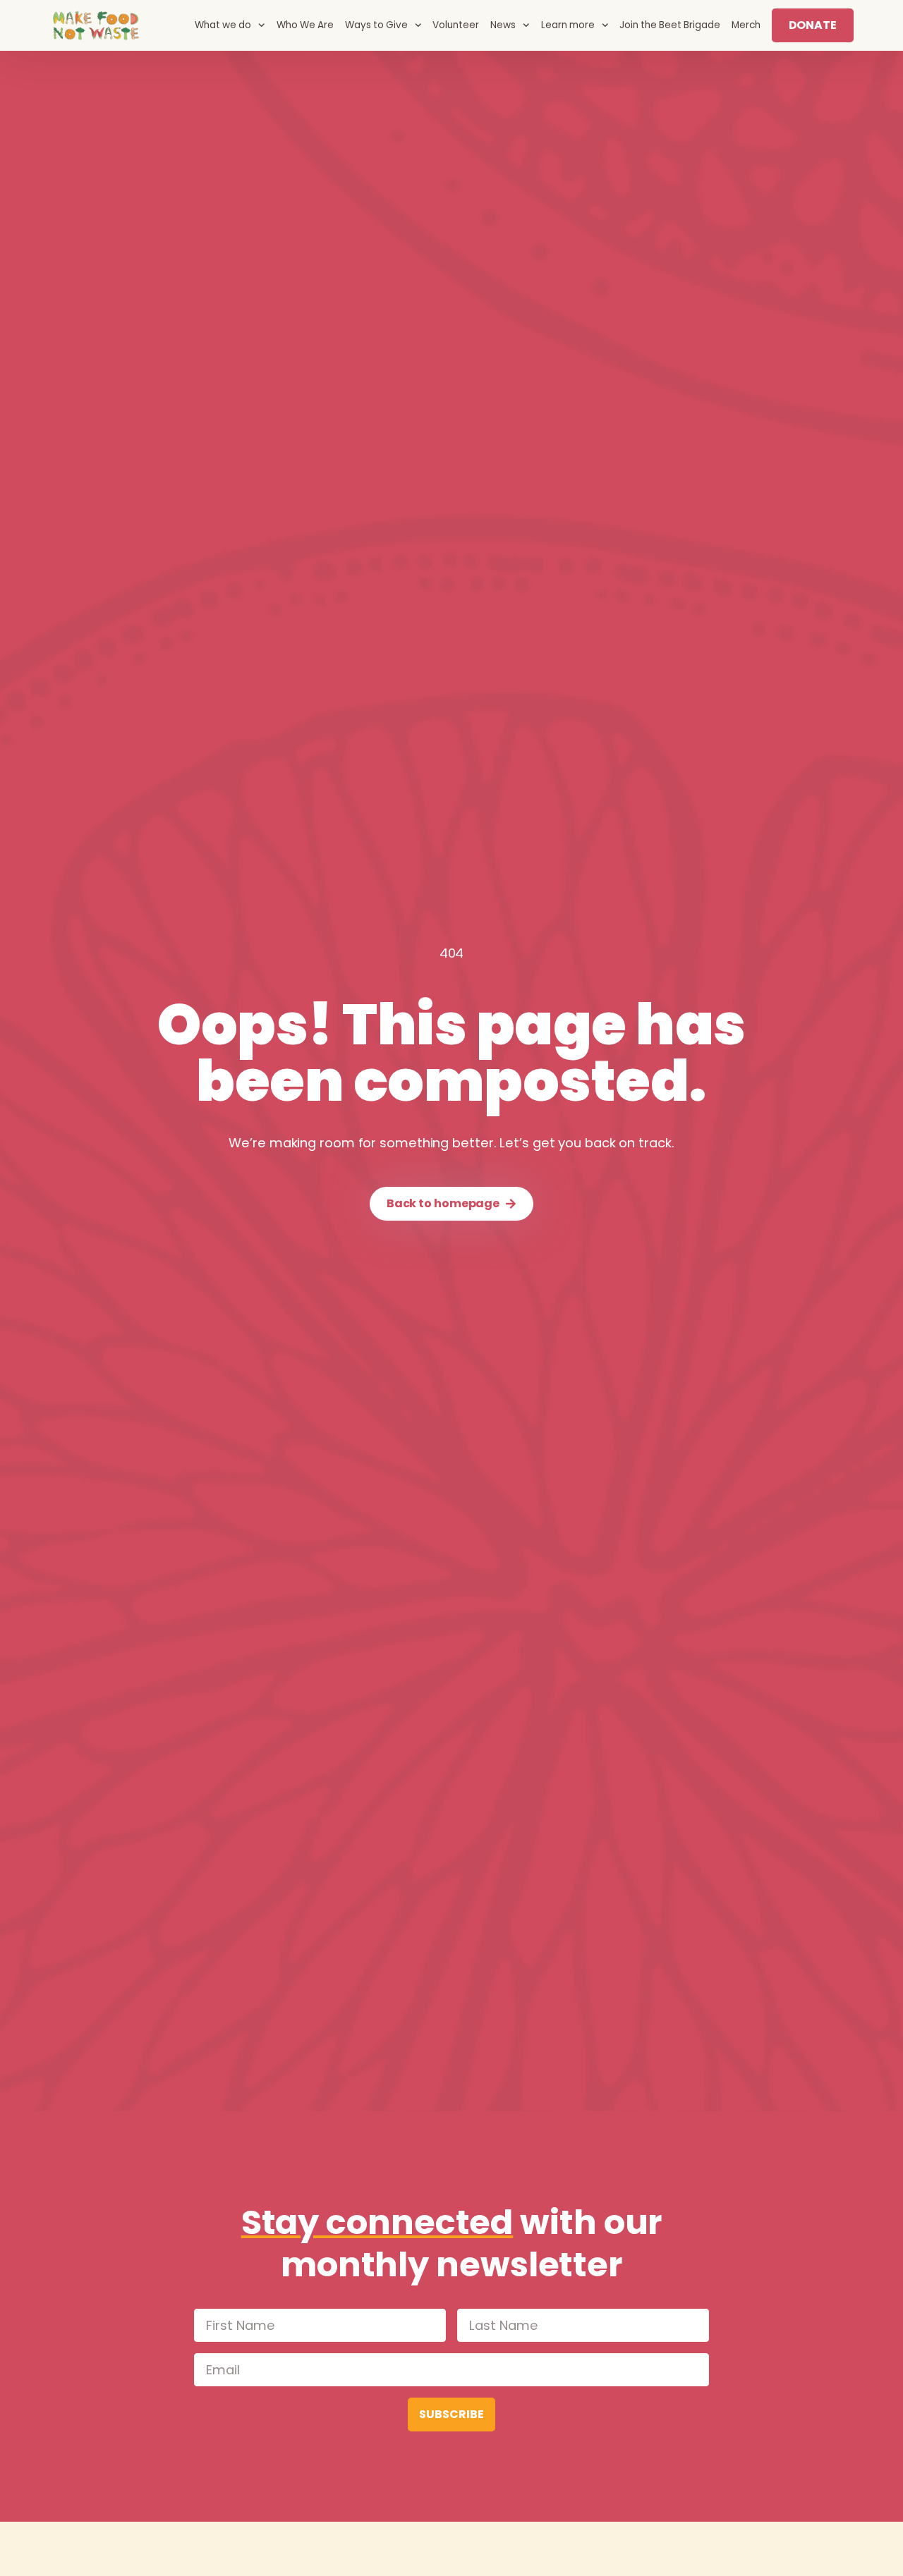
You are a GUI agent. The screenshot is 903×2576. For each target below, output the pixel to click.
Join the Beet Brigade (670, 25)
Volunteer (456, 25)
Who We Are (305, 25)
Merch (746, 25)
